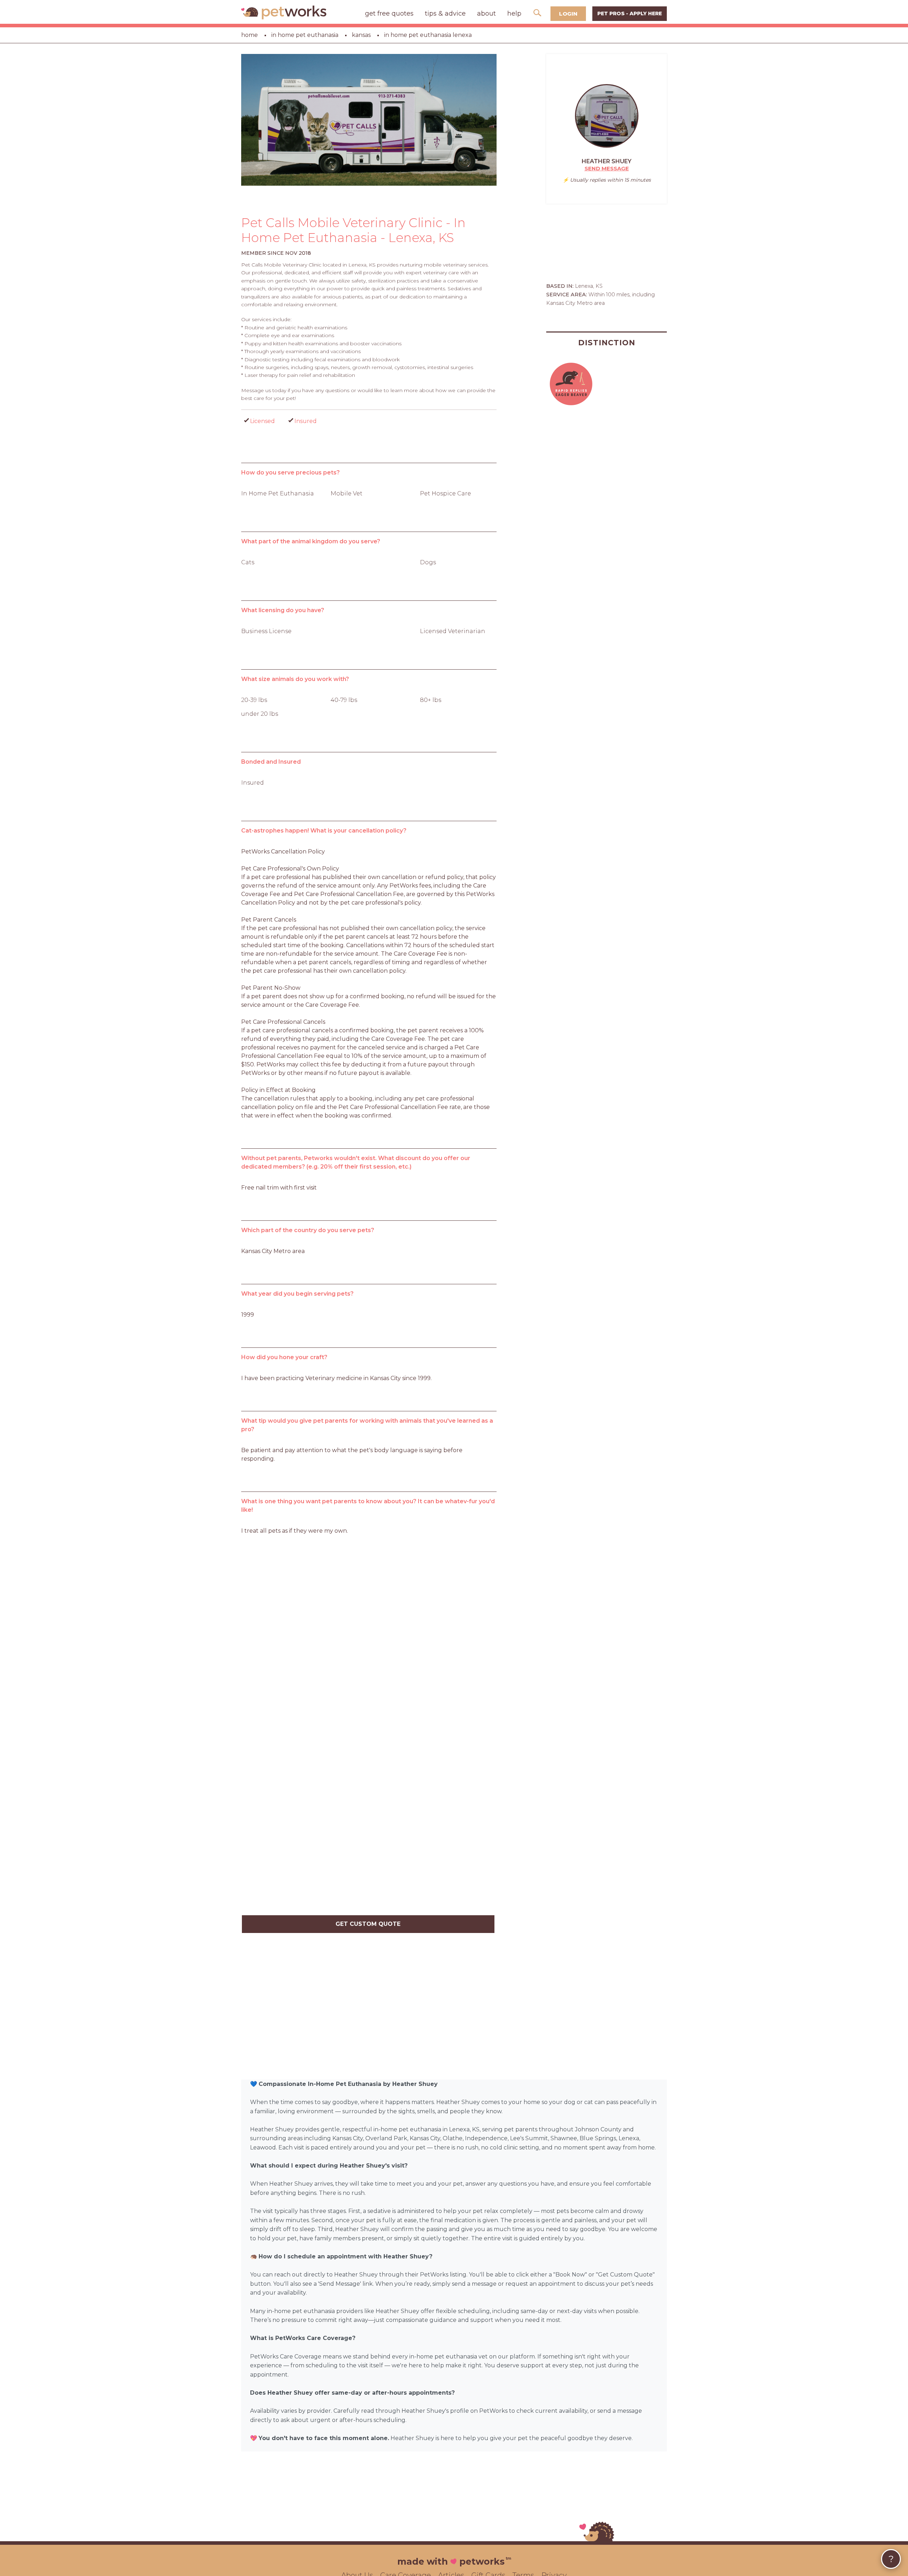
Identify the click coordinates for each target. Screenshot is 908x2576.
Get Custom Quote (368, 1924)
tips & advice (445, 13)
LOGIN (568, 14)
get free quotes (389, 13)
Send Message (607, 168)
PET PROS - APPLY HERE (630, 13)
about (486, 13)
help (514, 13)
